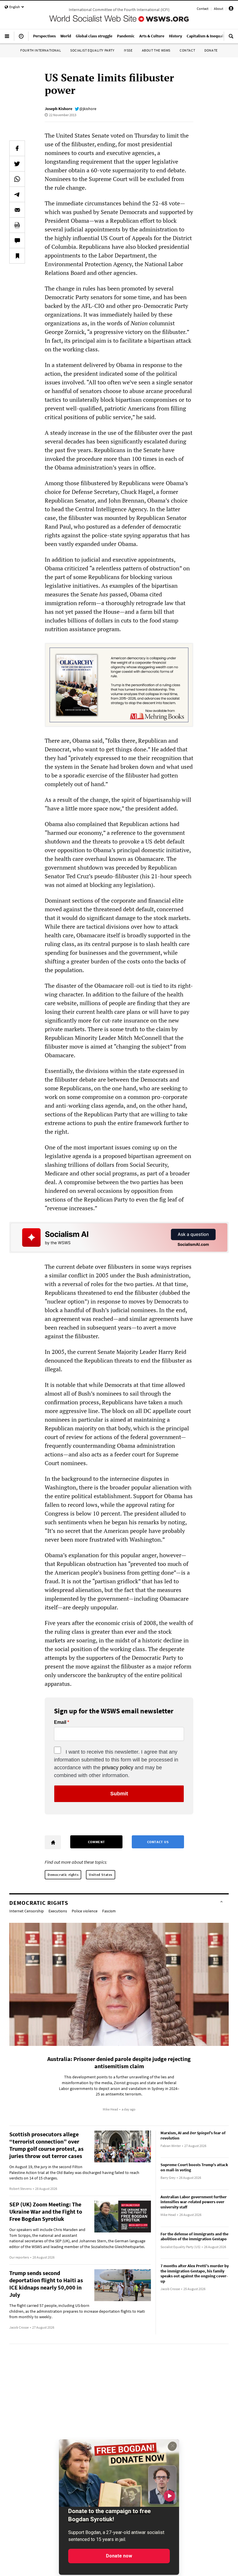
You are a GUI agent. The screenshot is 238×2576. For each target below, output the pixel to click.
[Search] (231, 39)
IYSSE (128, 50)
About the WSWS (156, 50)
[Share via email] (17, 210)
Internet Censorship (27, 1911)
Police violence (85, 1911)
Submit (119, 1794)
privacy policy (118, 1768)
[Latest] (21, 39)
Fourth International (41, 50)
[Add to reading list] (17, 256)
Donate (211, 50)
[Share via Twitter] (17, 164)
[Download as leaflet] (17, 225)
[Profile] (231, 9)
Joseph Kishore (58, 109)
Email (60, 1722)
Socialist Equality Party (92, 50)
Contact (203, 9)
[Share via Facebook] (17, 148)
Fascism (109, 1911)
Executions (58, 1911)
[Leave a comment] (17, 240)
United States (101, 1875)
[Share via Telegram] (17, 194)
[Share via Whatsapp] (17, 179)
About (219, 9)
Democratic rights (63, 1875)
